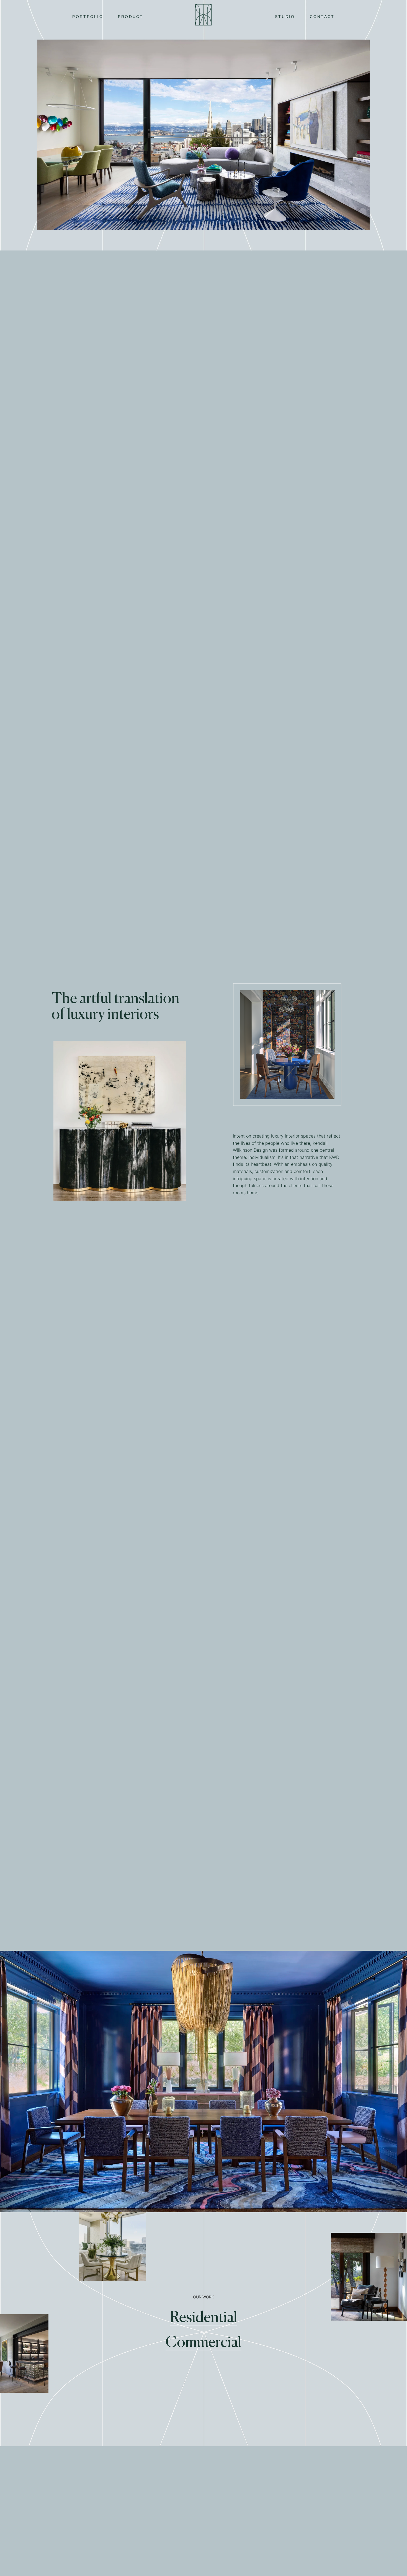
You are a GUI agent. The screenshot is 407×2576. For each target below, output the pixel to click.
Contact (322, 17)
